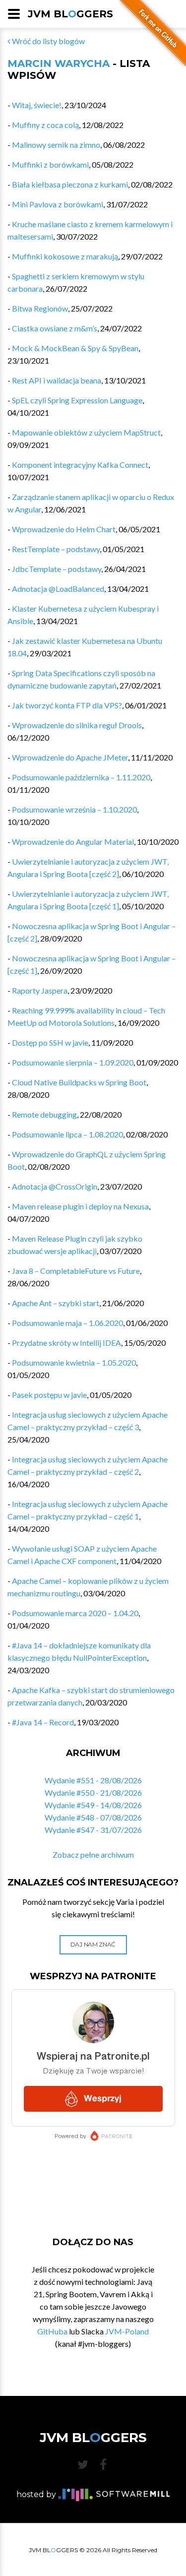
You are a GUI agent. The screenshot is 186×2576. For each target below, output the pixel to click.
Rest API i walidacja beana (57, 380)
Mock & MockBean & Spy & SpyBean (75, 348)
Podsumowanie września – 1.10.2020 (74, 809)
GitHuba (52, 2331)
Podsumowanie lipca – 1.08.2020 (67, 1134)
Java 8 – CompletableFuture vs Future (76, 1271)
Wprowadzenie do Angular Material (73, 842)
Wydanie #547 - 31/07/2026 (93, 1830)
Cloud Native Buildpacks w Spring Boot (79, 1082)
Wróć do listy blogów (48, 41)
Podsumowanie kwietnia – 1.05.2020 (74, 1362)
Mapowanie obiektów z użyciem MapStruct (86, 432)
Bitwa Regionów (40, 308)
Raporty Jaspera (40, 990)
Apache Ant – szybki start (56, 1303)
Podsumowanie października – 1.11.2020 (81, 777)
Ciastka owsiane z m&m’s (55, 328)
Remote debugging (44, 1114)
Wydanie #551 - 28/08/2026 (93, 1780)
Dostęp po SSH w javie (50, 1042)
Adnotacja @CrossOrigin (55, 1186)
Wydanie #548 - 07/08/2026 (93, 1817)
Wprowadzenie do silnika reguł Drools (77, 725)
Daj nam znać (93, 1944)
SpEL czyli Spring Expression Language (77, 400)
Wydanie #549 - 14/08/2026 (93, 1805)
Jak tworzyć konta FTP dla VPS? (67, 705)
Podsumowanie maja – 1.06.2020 (67, 1323)
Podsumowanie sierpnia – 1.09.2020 (73, 1062)
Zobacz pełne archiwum (93, 1854)
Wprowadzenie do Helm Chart (64, 529)
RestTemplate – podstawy (56, 549)
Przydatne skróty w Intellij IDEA (66, 1343)
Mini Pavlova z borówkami (58, 204)
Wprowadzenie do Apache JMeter (70, 757)
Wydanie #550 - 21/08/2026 (93, 1792)
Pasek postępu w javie (49, 1395)
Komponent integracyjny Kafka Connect (80, 465)
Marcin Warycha (59, 63)
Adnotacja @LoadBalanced (58, 589)
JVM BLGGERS (70, 14)
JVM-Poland (127, 2331)
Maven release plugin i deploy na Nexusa (80, 1206)
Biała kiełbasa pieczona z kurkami (70, 184)
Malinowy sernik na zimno (56, 145)
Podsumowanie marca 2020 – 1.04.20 (75, 1613)
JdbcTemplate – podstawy (57, 569)
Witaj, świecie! (37, 105)
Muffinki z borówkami (50, 164)
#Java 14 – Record (43, 1722)
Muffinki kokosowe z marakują (65, 256)
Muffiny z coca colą (45, 125)
